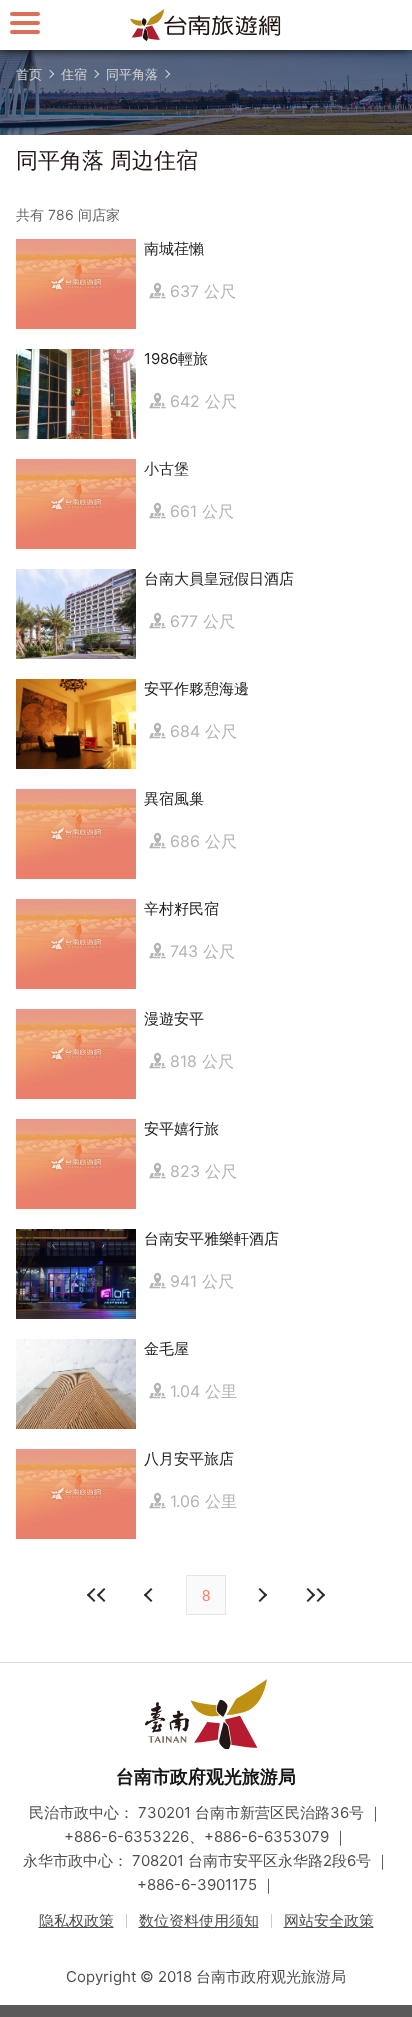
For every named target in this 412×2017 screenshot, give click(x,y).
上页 (261, 1595)
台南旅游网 (206, 25)
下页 (151, 1595)
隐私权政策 (76, 1920)
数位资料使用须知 (199, 1920)
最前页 (97, 1595)
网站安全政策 (329, 1920)
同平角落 (132, 74)
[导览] (25, 22)
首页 (29, 74)
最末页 (315, 1595)
